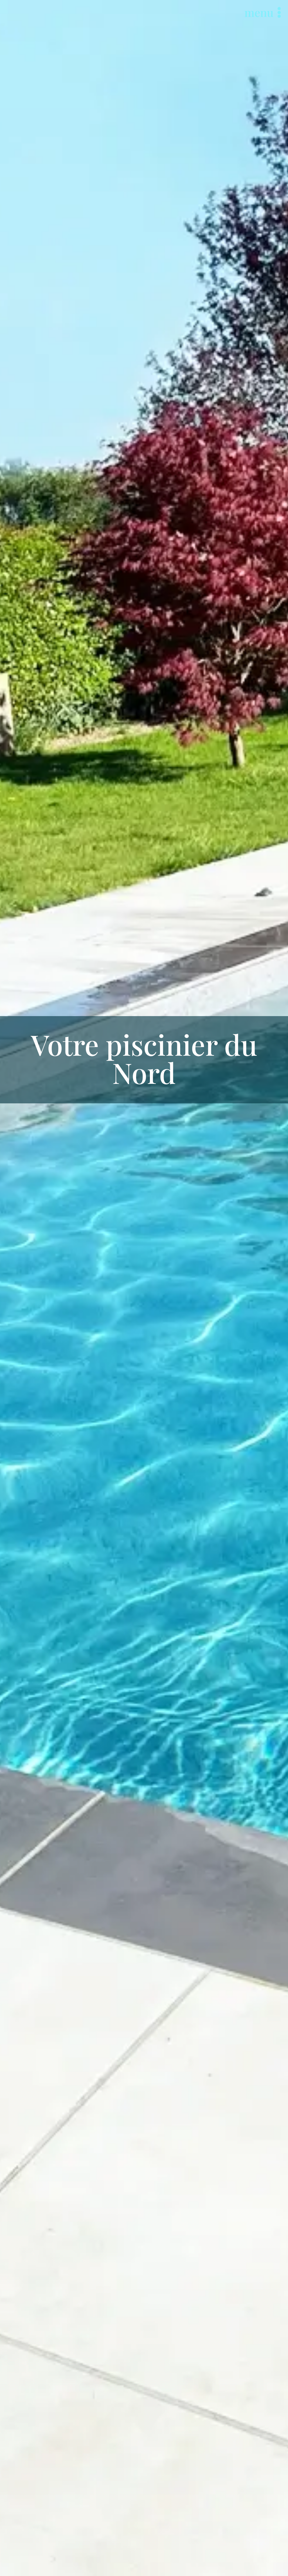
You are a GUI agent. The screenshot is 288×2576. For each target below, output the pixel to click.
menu (259, 12)
